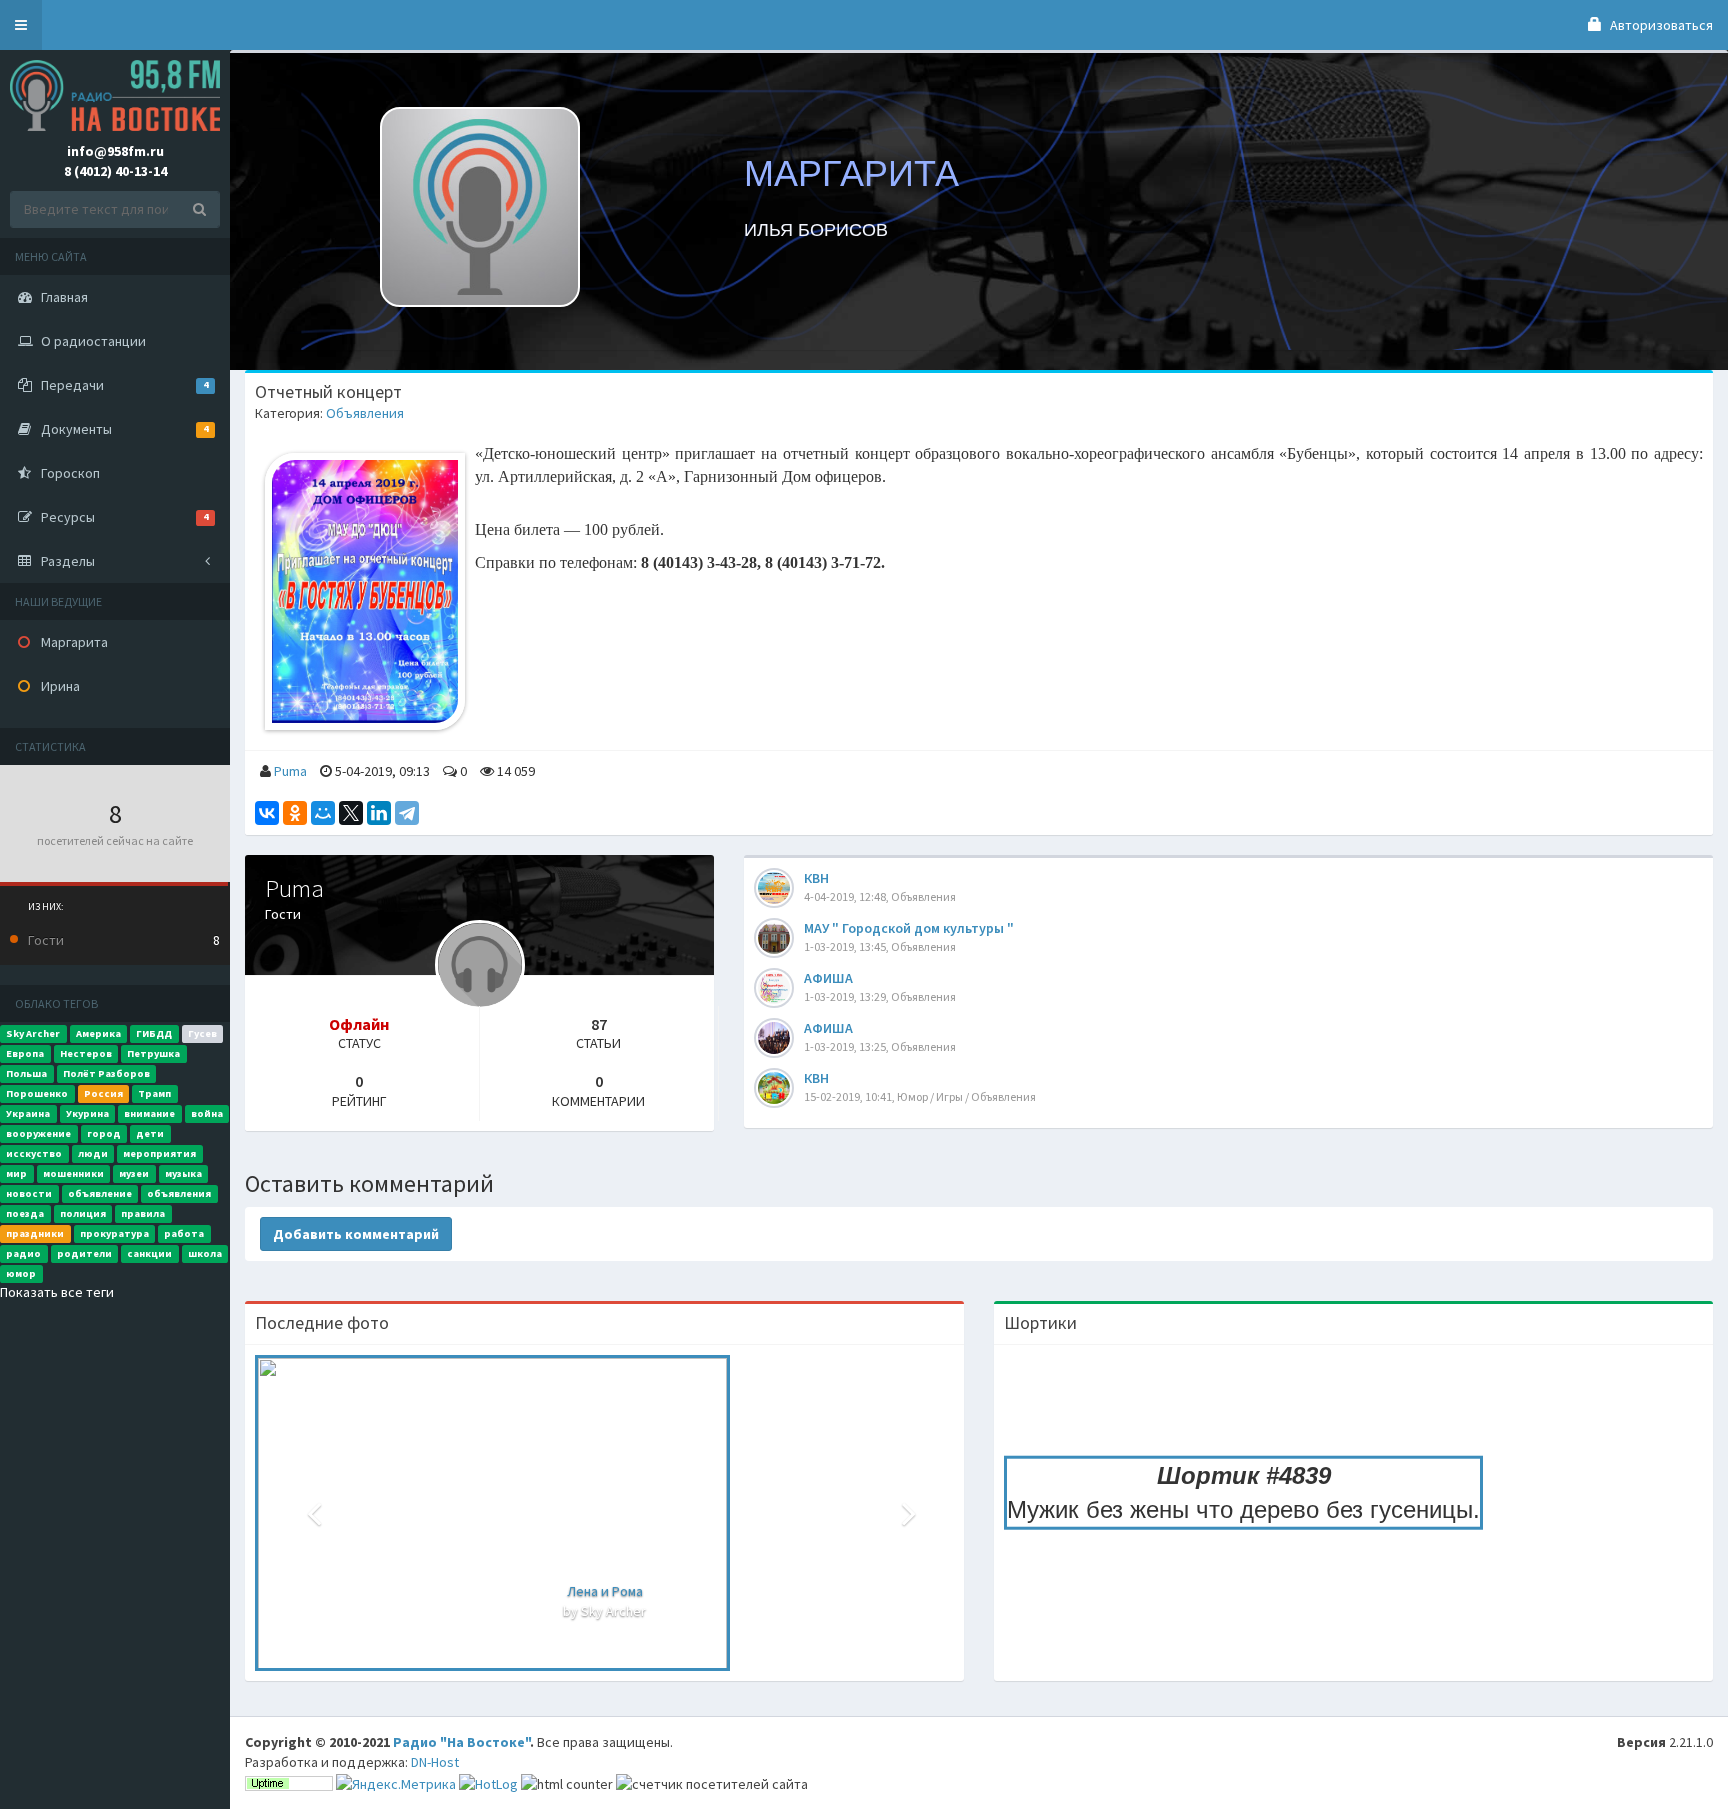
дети (150, 1133)
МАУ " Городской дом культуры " (909, 928)
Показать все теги (57, 1292)
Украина (28, 1113)
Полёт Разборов (106, 1073)
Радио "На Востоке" (461, 1742)
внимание (149, 1113)
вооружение (38, 1133)
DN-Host (435, 1762)
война (207, 1113)
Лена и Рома (605, 1591)
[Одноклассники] (295, 813)
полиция (83, 1213)
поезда (25, 1213)
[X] (351, 813)
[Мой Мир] (323, 813)
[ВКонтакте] (267, 813)
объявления (179, 1193)
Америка (98, 1033)
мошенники (73, 1173)
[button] (21, 25)
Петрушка (153, 1053)
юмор (21, 1273)
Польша (26, 1073)
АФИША (828, 978)
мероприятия (159, 1153)
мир (16, 1173)
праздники (35, 1233)
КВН (816, 878)
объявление (100, 1193)
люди (93, 1153)
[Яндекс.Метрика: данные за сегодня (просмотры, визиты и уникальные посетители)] (396, 1784)
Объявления (365, 413)
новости (29, 1193)
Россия (103, 1093)
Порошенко (37, 1093)
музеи (134, 1173)
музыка (183, 1173)
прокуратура (114, 1233)
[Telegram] (407, 813)
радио (23, 1253)
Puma (290, 771)
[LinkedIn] (379, 813)
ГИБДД (154, 1033)
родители (84, 1253)
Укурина (87, 1113)
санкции (149, 1253)
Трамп (154, 1093)
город (104, 1133)
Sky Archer (33, 1033)
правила (143, 1213)
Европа (25, 1053)
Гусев (202, 1033)
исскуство (34, 1153)
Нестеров (86, 1053)
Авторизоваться (1660, 25)
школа (205, 1253)
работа (184, 1233)
